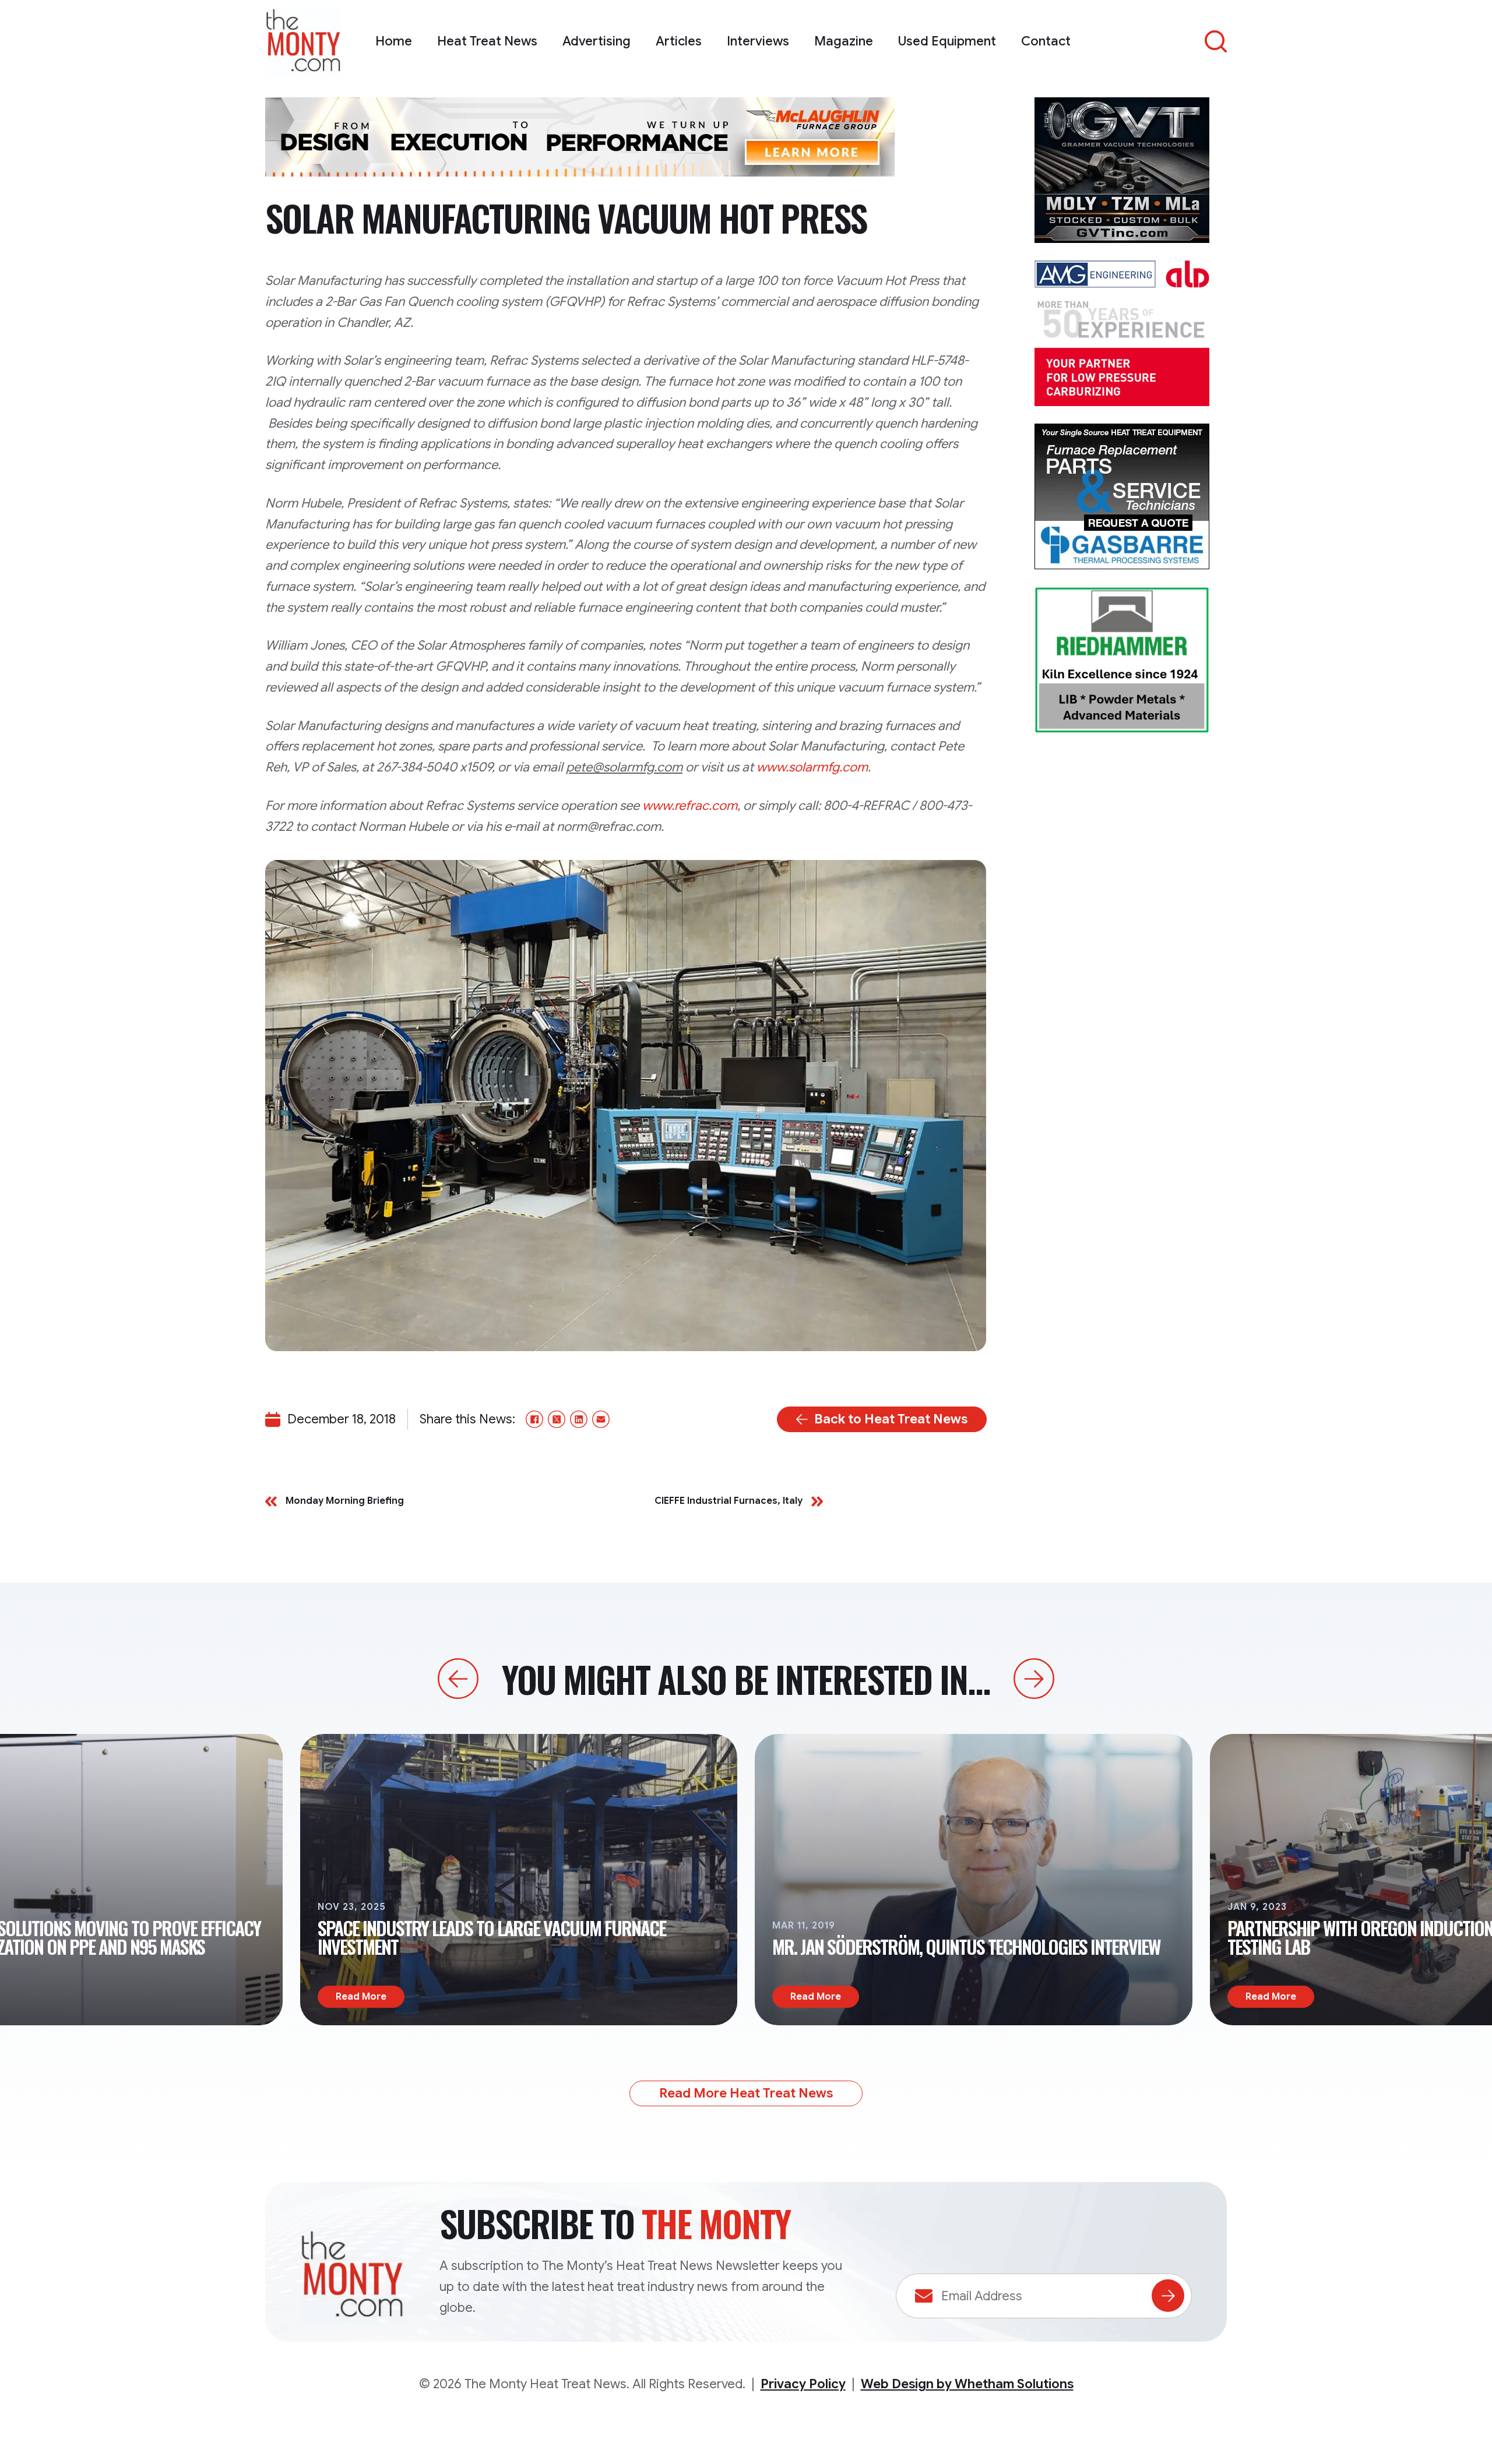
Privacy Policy (803, 2384)
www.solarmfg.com (812, 767)
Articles (679, 41)
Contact (1046, 41)
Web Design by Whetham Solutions (967, 2384)
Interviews (758, 41)
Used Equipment (947, 41)
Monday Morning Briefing (345, 1501)
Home (394, 41)
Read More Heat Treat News (746, 2093)
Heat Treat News (487, 41)
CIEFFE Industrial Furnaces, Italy (729, 1501)
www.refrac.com (690, 806)
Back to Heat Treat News (891, 1419)
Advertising (597, 41)
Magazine (844, 41)
